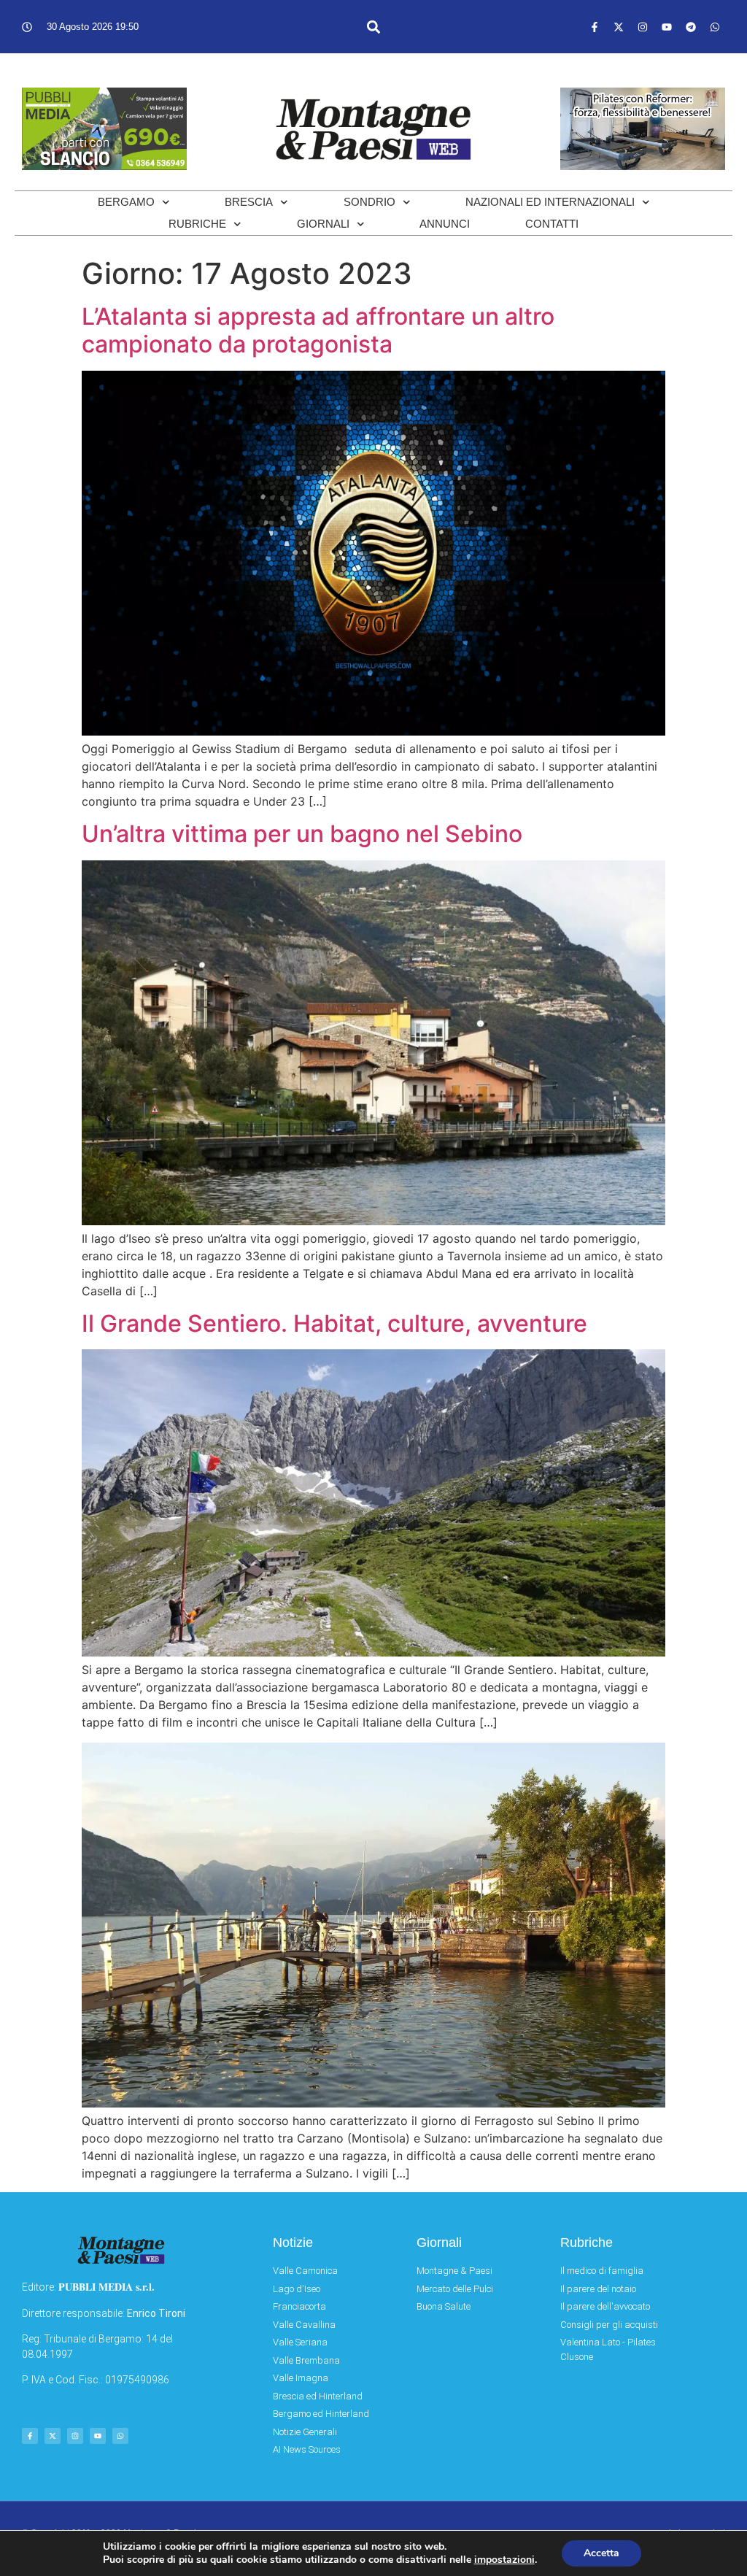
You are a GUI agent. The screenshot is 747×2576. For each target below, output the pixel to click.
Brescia (249, 202)
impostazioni (504, 2560)
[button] (373, 27)
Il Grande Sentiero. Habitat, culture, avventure (334, 1323)
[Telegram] (691, 27)
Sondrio (369, 202)
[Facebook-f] (595, 27)
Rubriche (197, 224)
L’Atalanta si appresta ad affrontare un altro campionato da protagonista (318, 330)
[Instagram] (643, 27)
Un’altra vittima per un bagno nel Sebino (302, 834)
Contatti (552, 224)
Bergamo (126, 202)
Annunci (445, 224)
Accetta (601, 2553)
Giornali (323, 224)
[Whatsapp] (715, 27)
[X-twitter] (619, 27)
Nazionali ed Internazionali (550, 202)
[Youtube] (667, 27)
